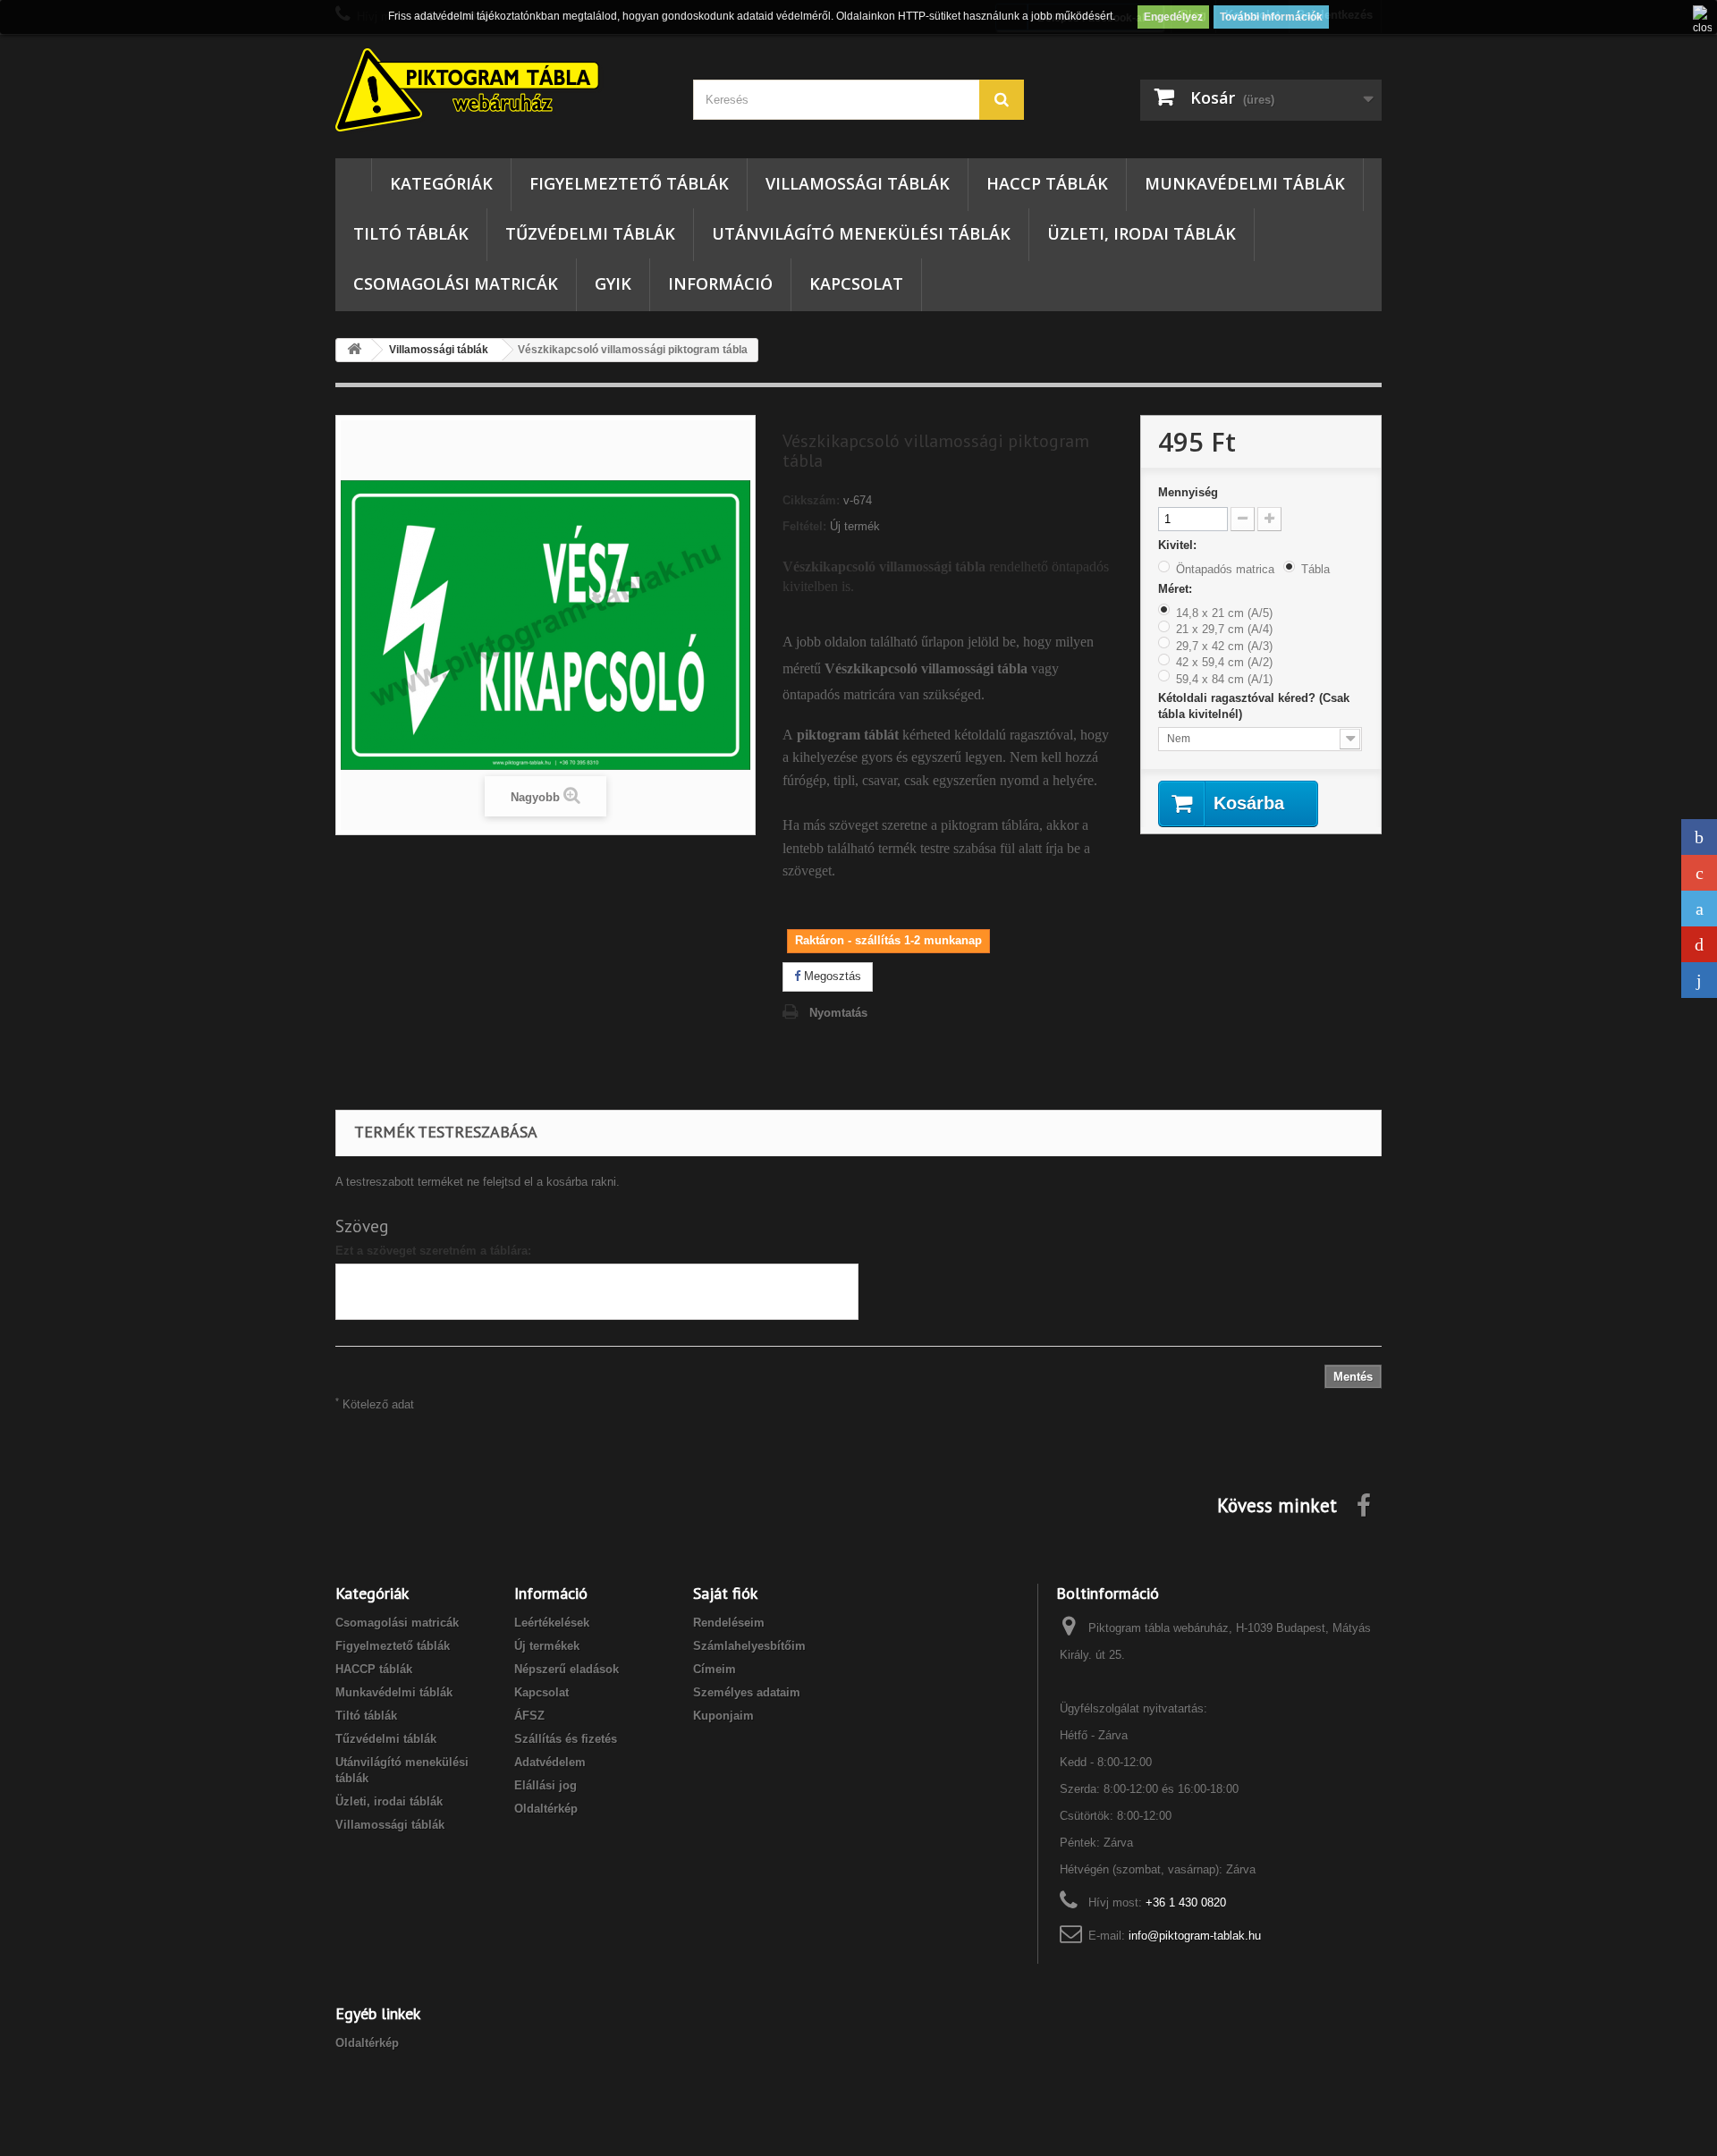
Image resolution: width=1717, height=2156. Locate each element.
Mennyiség (1188, 492)
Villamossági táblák (858, 183)
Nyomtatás (838, 1013)
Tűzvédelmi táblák (590, 233)
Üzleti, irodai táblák (1142, 233)
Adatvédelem (550, 1762)
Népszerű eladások (567, 1669)
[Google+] (1699, 873)
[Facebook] (1699, 837)
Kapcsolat (856, 283)
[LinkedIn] (1699, 980)
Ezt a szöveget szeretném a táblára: (433, 1251)
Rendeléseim (729, 1623)
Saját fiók (725, 1593)
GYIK (613, 283)
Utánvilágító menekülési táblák (861, 233)
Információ (720, 283)
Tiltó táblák (411, 233)
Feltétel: (804, 526)
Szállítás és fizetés (566, 1739)
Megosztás (831, 976)
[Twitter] (1699, 909)
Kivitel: (1179, 545)
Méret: (1177, 589)
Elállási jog (546, 1785)
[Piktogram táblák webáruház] (501, 92)
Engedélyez (1173, 17)
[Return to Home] (354, 350)
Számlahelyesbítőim (749, 1646)
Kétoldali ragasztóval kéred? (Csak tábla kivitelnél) (1254, 706)
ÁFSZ (529, 1716)
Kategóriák (441, 183)
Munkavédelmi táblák (1245, 183)
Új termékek (547, 1646)
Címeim (715, 1669)
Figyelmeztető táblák (629, 183)
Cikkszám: (811, 500)
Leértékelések (552, 1623)
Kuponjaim (723, 1716)
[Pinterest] (1699, 944)
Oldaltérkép (546, 1809)
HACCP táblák (1047, 183)
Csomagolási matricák (456, 283)
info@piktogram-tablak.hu (1195, 1936)
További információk (1271, 17)
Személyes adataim (747, 1692)
